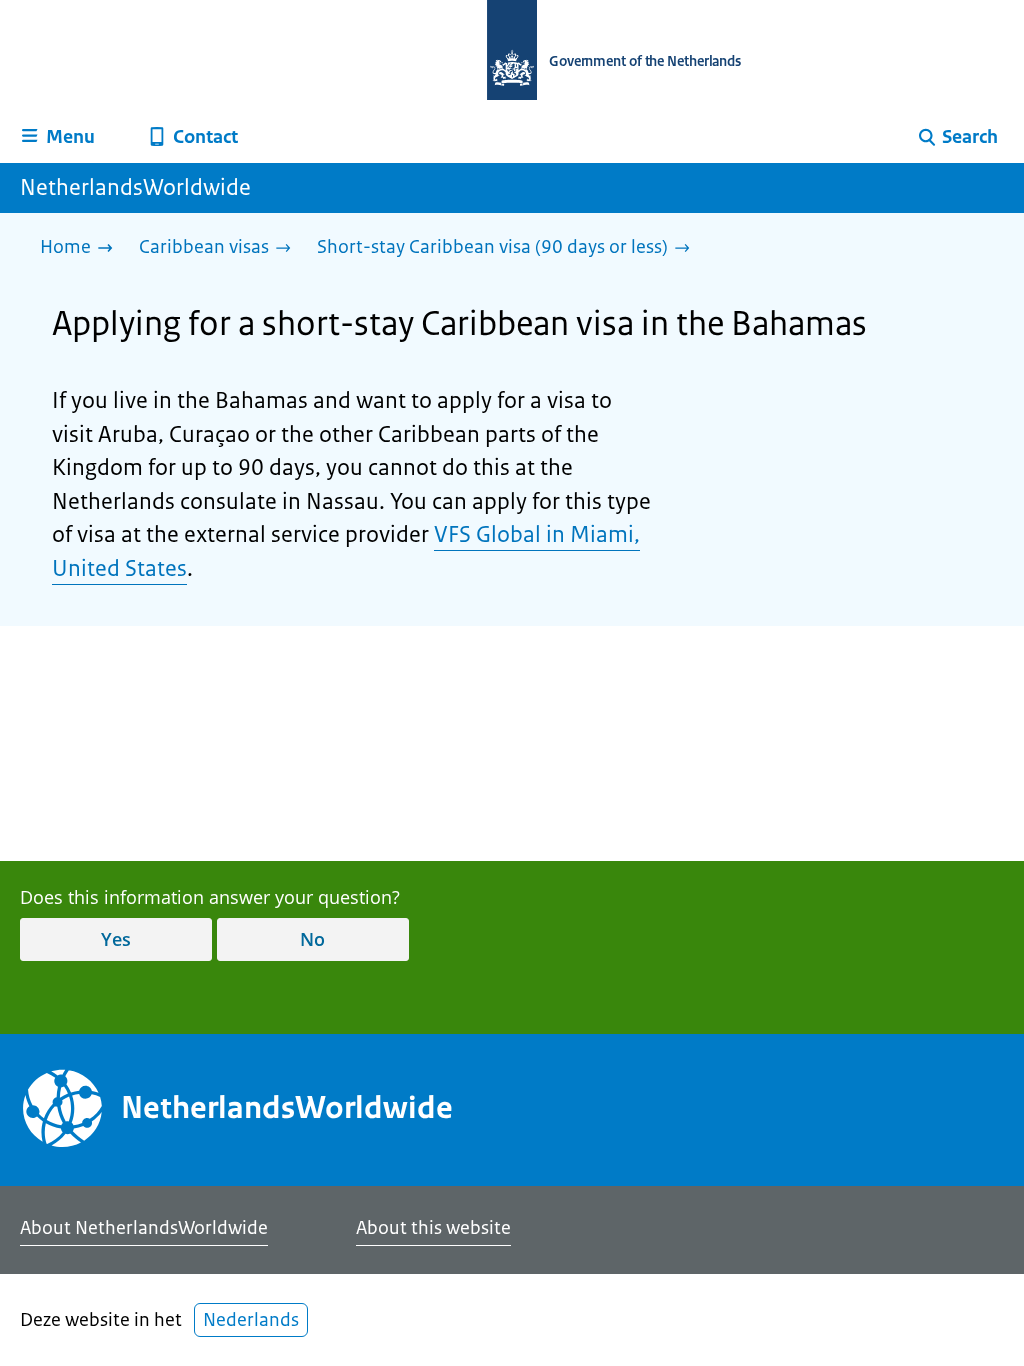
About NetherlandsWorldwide (144, 1228)
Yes (116, 939)
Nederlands (251, 1320)
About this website (433, 1228)
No (312, 939)
